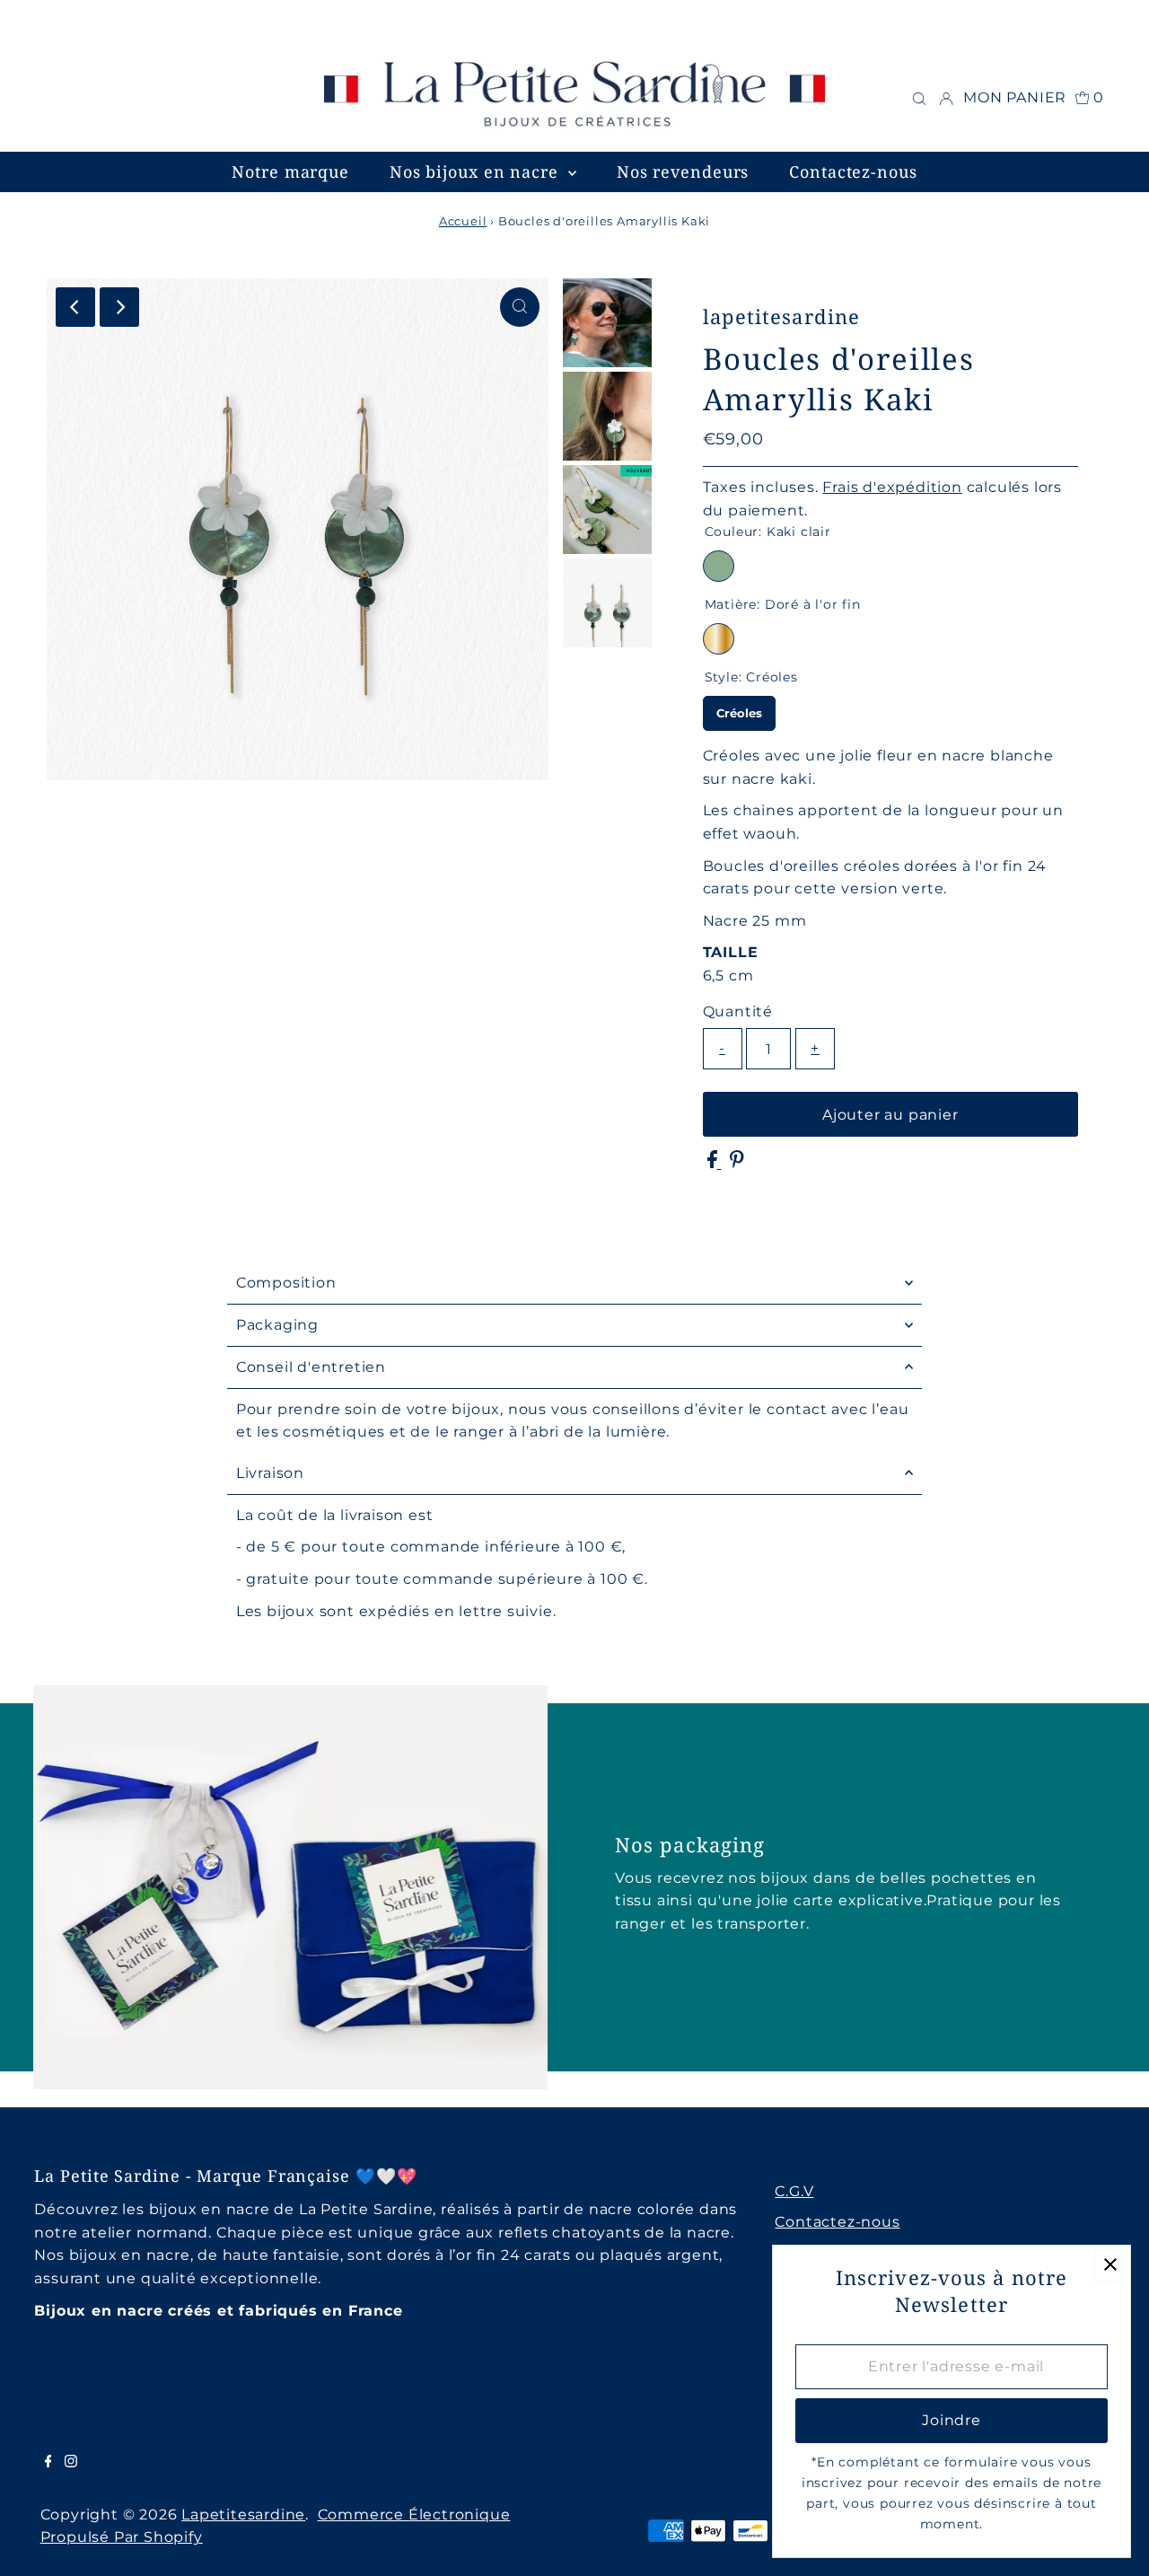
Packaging (277, 1325)
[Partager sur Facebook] (715, 1163)
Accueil (463, 221)
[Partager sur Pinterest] (737, 1163)
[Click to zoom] (520, 307)
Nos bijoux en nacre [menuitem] (477, 171)
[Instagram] (55, 22)
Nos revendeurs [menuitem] (683, 171)
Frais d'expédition (892, 487)
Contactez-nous (837, 2222)
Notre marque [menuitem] (290, 171)
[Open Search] (919, 98)
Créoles (739, 708)
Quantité (738, 1011)
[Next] (119, 307)
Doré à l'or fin (719, 639)
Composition (286, 1283)
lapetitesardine (243, 2514)
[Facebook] (31, 22)
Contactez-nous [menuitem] (853, 171)
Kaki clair (719, 566)
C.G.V (794, 2191)
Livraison (270, 1473)
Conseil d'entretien (311, 1367)
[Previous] (75, 307)
